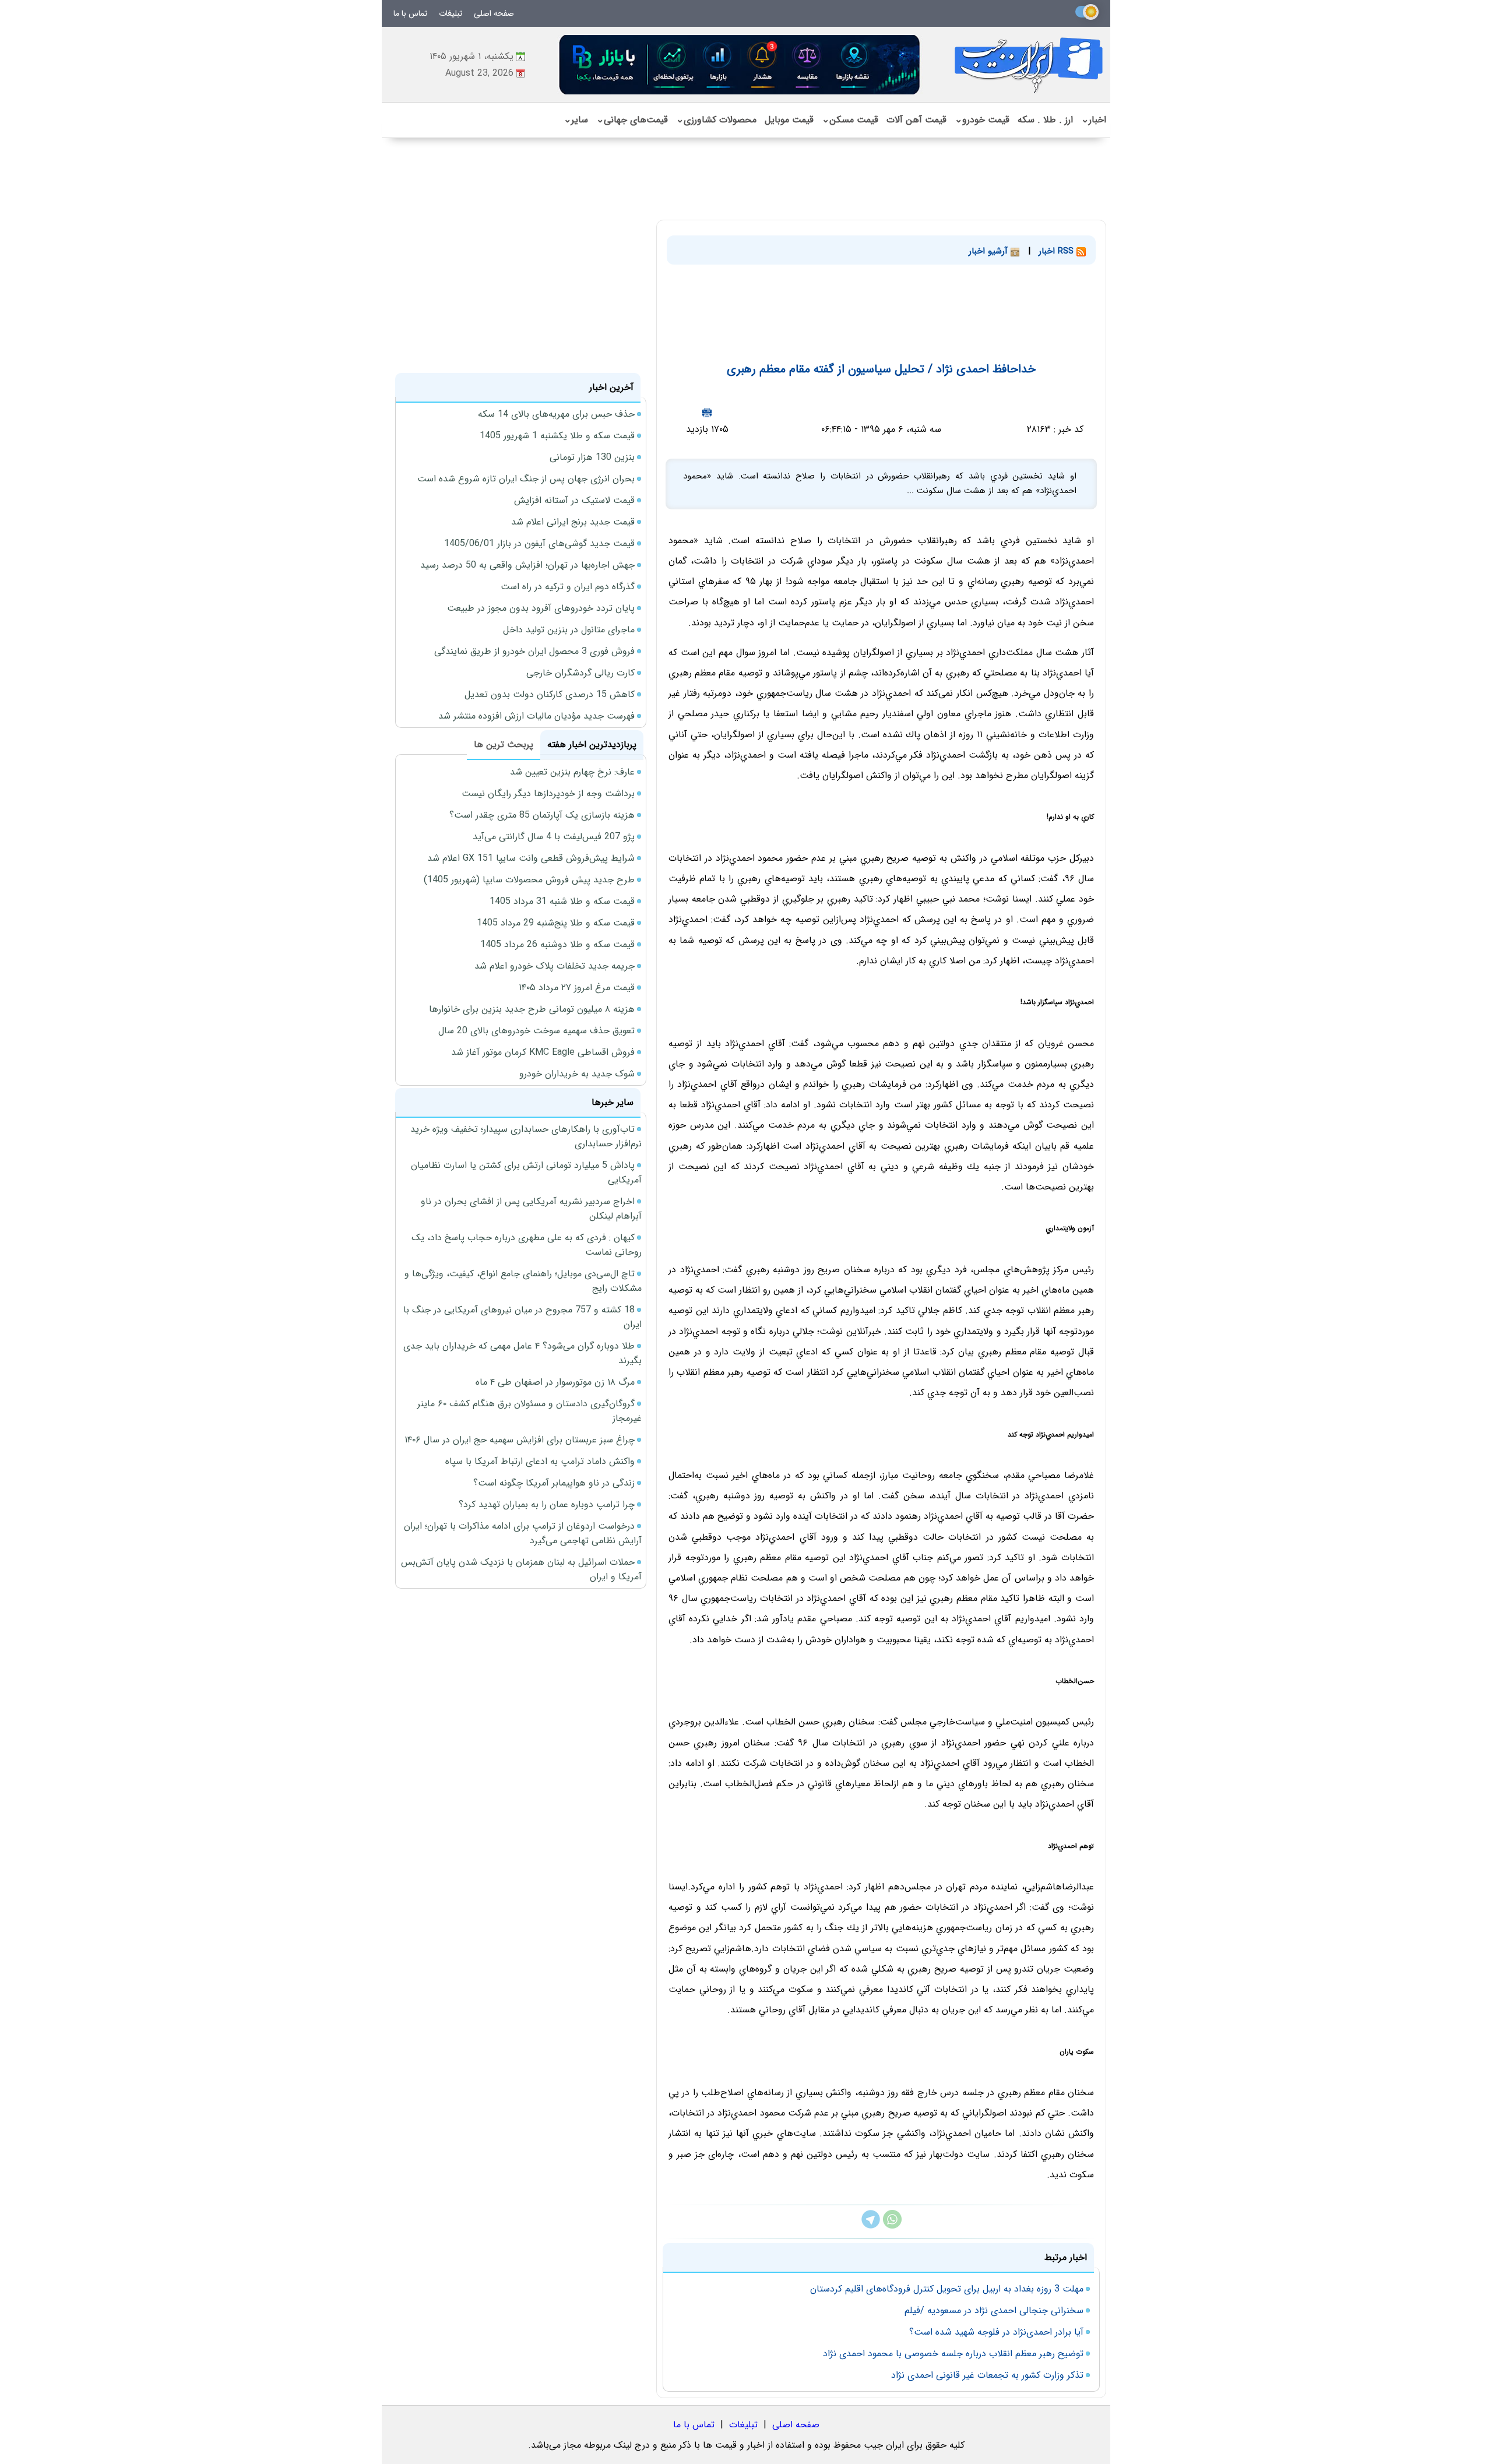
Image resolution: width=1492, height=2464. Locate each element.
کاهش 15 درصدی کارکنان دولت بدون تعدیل (550, 694)
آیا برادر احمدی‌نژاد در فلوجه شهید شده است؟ (996, 2332)
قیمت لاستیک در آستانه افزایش (574, 500)
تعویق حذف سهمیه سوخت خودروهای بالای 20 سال (536, 1031)
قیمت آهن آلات (916, 120)
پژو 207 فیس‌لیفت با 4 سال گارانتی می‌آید (554, 837)
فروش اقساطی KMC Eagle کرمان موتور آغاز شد (543, 1052)
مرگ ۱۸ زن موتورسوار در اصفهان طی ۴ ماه (555, 1382)
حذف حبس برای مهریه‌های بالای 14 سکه (556, 414)
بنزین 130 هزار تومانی (592, 457)
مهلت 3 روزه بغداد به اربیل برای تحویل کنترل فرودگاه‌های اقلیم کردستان (947, 2289)
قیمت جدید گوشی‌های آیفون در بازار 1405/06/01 (539, 543)
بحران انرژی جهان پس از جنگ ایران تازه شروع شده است (526, 479)
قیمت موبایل (789, 120)
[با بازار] (740, 64)
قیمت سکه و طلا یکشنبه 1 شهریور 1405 (557, 436)
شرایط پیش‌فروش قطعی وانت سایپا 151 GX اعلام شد (531, 858)
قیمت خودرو (982, 120)
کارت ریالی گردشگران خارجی (580, 673)
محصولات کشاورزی (716, 120)
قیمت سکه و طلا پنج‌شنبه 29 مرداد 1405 (556, 923)
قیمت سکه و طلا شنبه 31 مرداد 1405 (562, 901)
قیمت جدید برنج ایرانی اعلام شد (573, 522)
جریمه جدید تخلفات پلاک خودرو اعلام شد (555, 966)
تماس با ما (410, 13)
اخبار (1094, 120)
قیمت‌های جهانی (632, 120)
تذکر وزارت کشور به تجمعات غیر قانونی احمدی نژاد (987, 2375)
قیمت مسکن (850, 120)
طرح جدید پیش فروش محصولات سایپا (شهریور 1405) (529, 880)
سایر (576, 120)
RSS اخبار (1058, 251)
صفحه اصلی (494, 13)
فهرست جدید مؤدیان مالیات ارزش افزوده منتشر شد (536, 716)
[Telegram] (871, 2226)
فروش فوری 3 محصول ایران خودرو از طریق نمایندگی (534, 651)
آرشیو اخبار (990, 251)
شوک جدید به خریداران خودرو (577, 1074)
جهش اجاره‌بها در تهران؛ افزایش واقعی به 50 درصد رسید (527, 565)
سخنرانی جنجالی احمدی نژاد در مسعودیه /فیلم (994, 2310)
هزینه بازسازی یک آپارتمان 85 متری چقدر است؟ (542, 815)
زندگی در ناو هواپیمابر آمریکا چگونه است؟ (554, 1483)
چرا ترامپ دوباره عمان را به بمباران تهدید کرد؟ (547, 1504)
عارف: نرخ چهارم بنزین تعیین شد (572, 772)
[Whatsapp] (892, 2226)
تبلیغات (451, 13)
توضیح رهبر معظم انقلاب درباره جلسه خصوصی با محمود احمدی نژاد (953, 2354)
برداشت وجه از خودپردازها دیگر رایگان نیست (548, 793)
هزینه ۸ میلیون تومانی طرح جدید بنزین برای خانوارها (532, 1009)
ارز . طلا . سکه (1045, 120)
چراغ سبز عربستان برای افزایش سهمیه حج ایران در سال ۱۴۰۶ (520, 1440)
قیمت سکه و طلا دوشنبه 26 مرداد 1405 (557, 944)
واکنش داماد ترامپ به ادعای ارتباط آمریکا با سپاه (540, 1461)
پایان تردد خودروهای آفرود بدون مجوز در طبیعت (541, 608)
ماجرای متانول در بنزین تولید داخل (569, 630)
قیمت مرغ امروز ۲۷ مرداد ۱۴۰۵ (577, 988)
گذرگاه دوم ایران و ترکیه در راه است (568, 587)
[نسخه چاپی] (707, 412)
